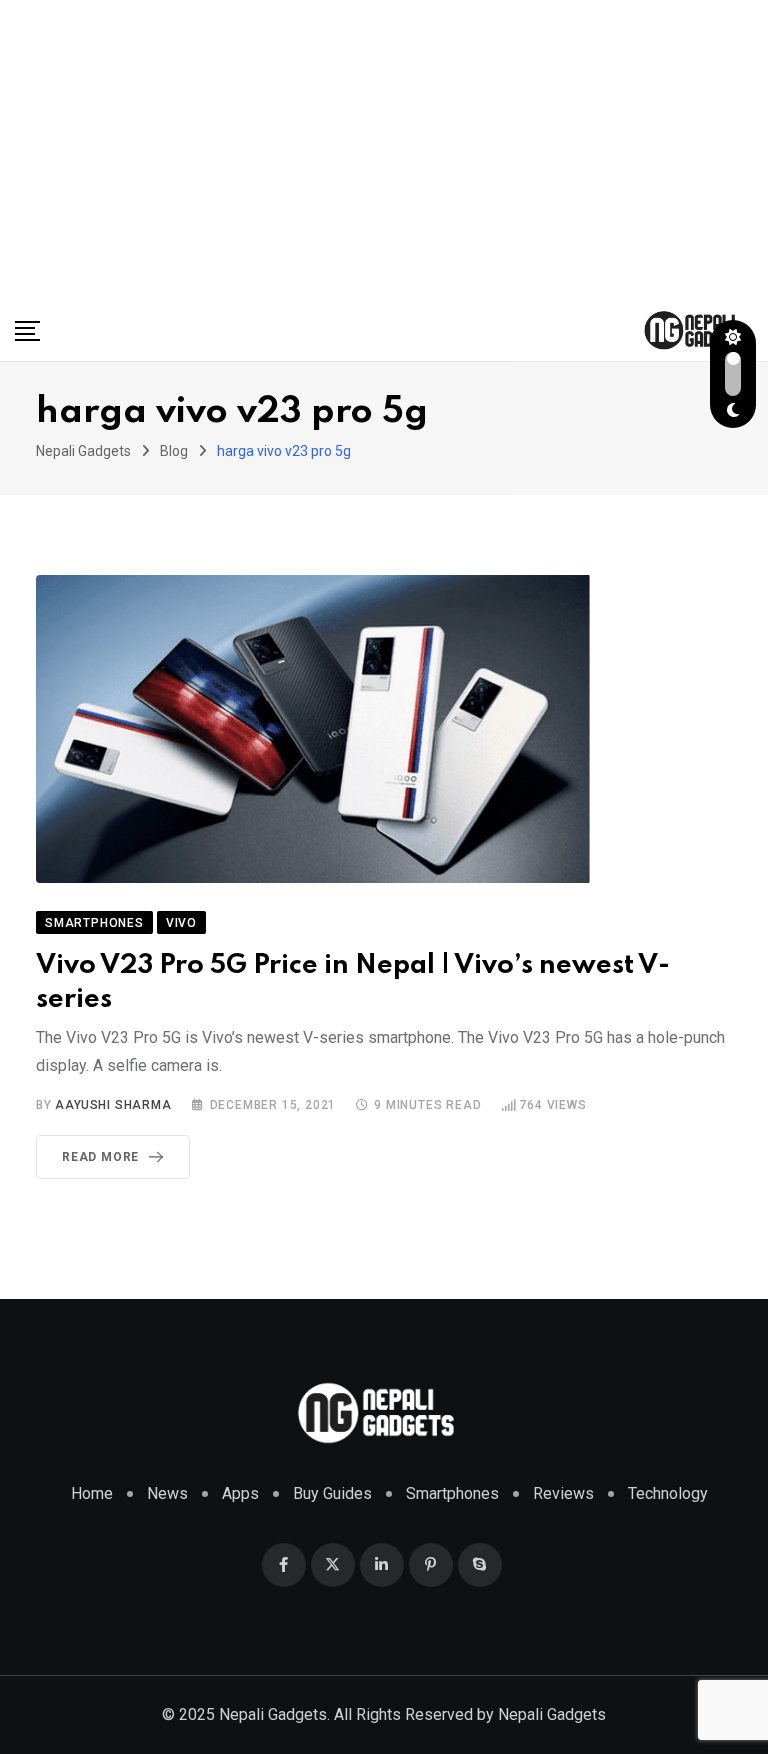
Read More (100, 1157)
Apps (240, 1493)
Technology (668, 1493)
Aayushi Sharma (113, 1105)
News (167, 1493)
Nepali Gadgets (552, 1714)
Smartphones (452, 1493)
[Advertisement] (384, 150)
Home (92, 1493)
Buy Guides (332, 1493)
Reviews (563, 1493)
